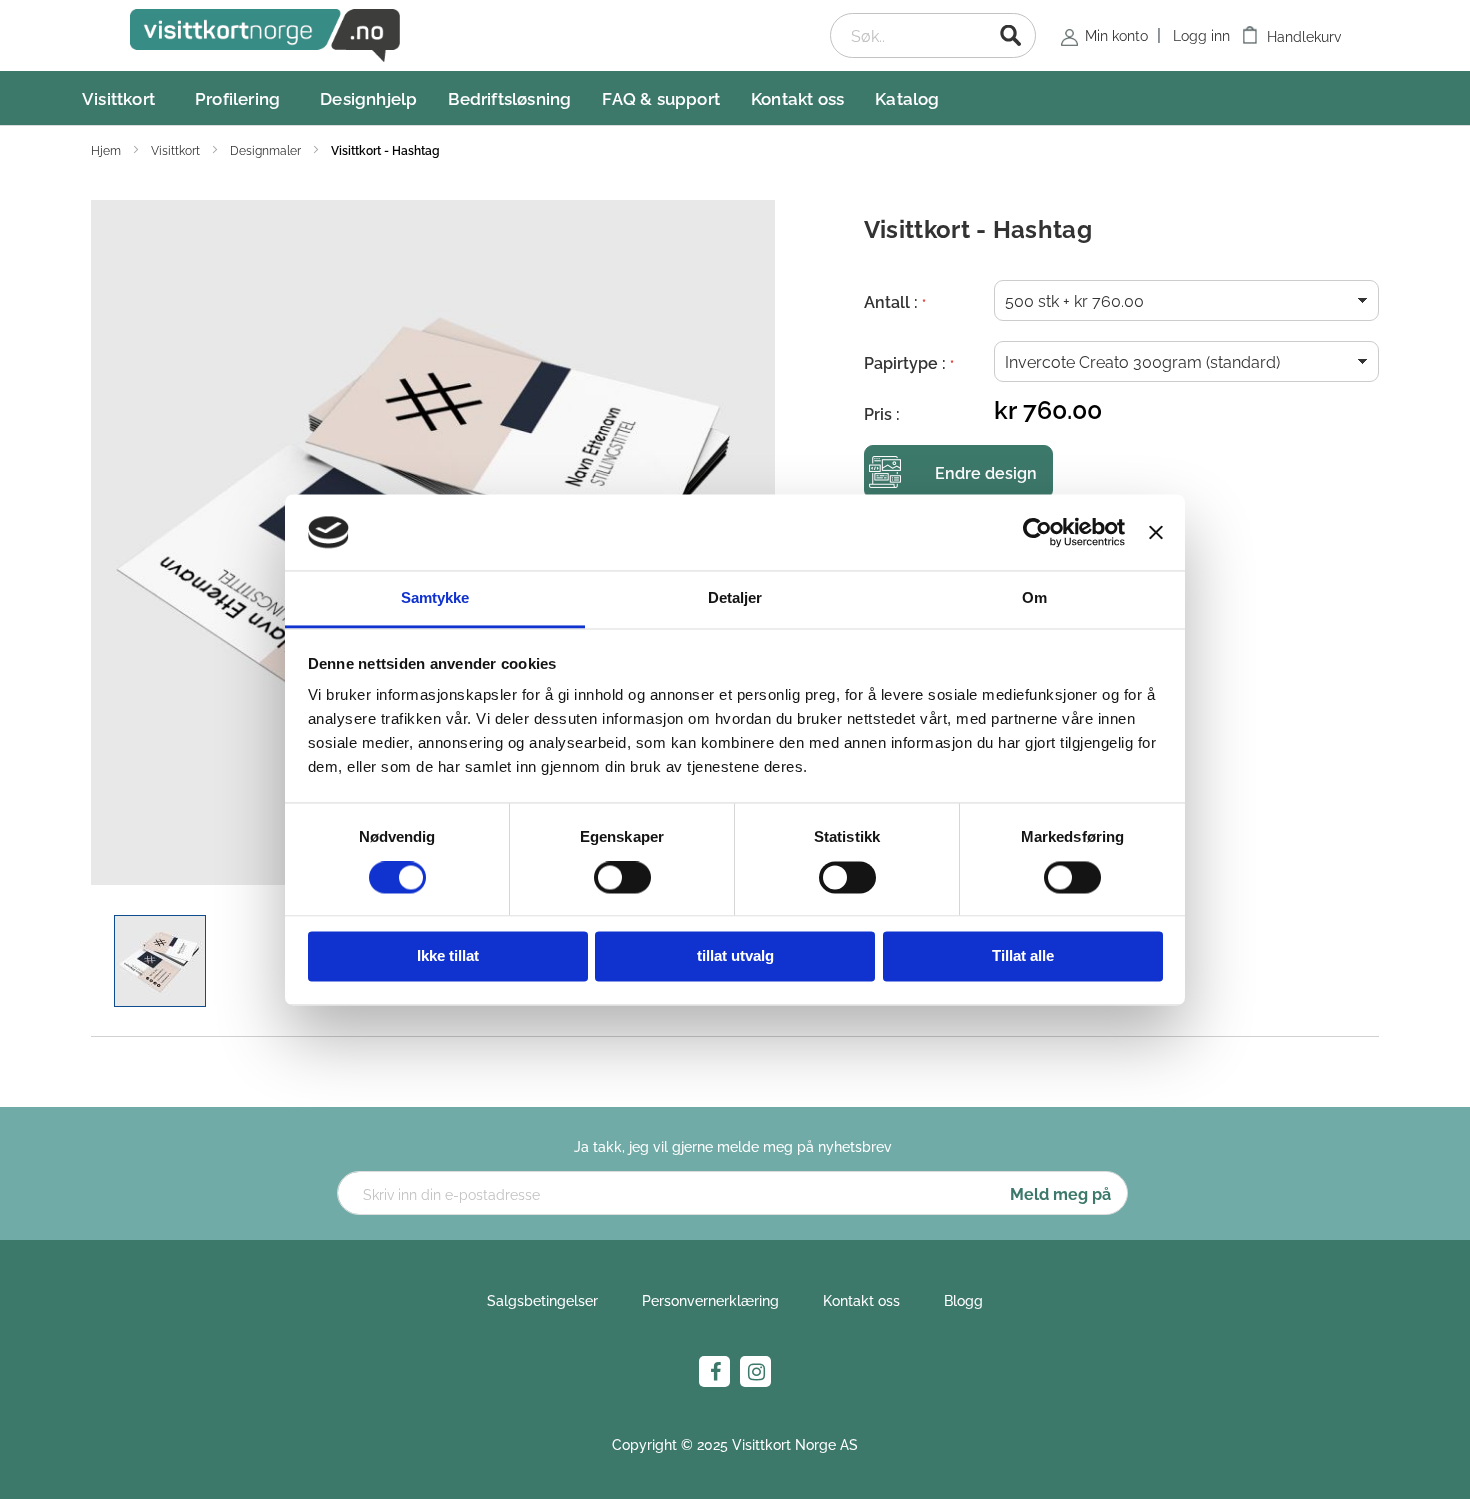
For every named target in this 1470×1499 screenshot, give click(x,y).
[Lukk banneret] (1156, 532)
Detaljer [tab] (735, 598)
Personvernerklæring (710, 1299)
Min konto (1116, 34)
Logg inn (1201, 34)
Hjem (107, 149)
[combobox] (933, 35)
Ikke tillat (448, 956)
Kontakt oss (861, 1299)
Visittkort (177, 149)
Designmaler (267, 149)
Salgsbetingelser (542, 1299)
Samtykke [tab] (435, 598)
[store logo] (265, 35)
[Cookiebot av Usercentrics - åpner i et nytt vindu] (1037, 532)
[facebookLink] (714, 1371)
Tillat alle (1023, 956)
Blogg (963, 1299)
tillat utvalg (735, 956)
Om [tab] (1034, 598)
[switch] (622, 879)
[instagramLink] (755, 1371)
